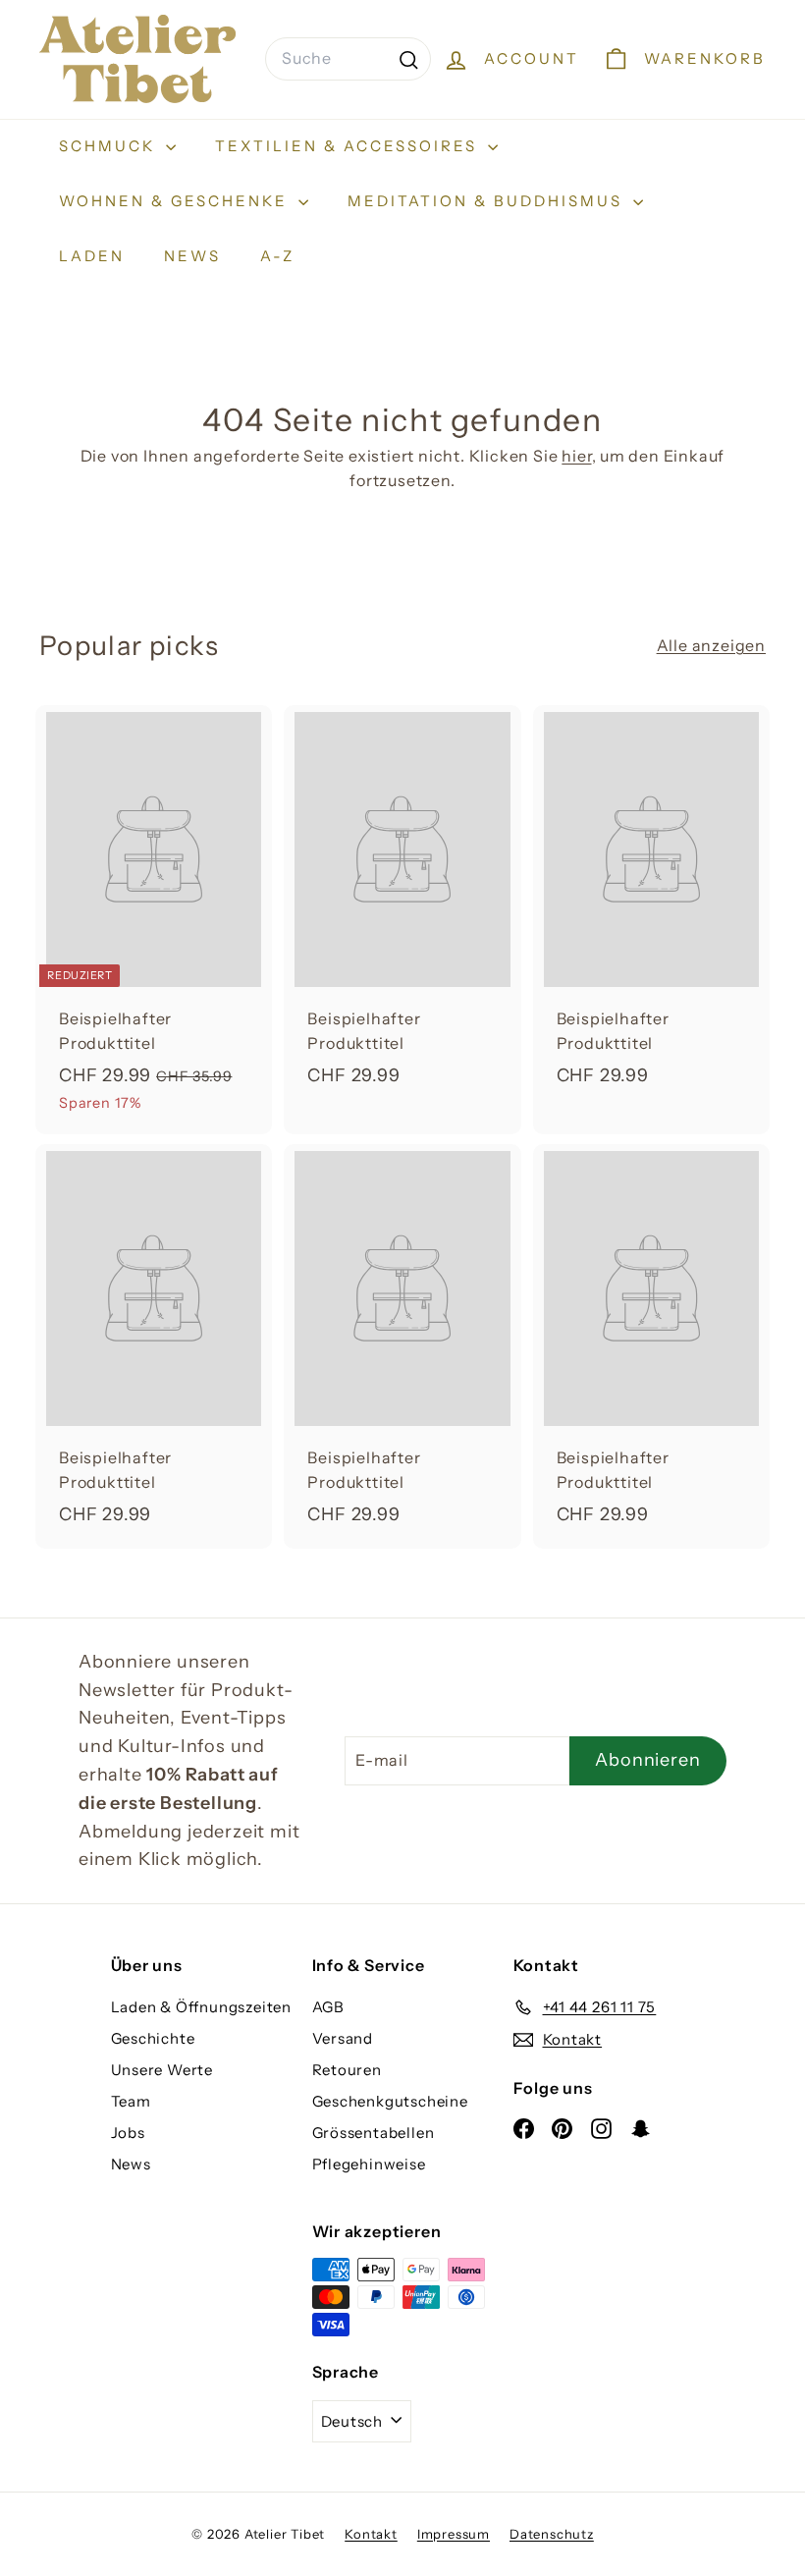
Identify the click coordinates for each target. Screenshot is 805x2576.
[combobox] (348, 59)
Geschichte (153, 2038)
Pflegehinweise (369, 2164)
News (192, 256)
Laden (92, 256)
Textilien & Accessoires (349, 146)
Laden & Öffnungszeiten (202, 2007)
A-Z (277, 256)
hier (576, 456)
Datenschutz (552, 2534)
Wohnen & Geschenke (176, 201)
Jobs (128, 2133)
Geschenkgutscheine (390, 2101)
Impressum (454, 2534)
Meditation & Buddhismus (488, 201)
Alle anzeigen (711, 645)
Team (131, 2101)
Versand (343, 2038)
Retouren (347, 2070)
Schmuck (110, 146)
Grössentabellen (374, 2133)
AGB (328, 2007)
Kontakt (371, 2534)
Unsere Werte (162, 2070)
